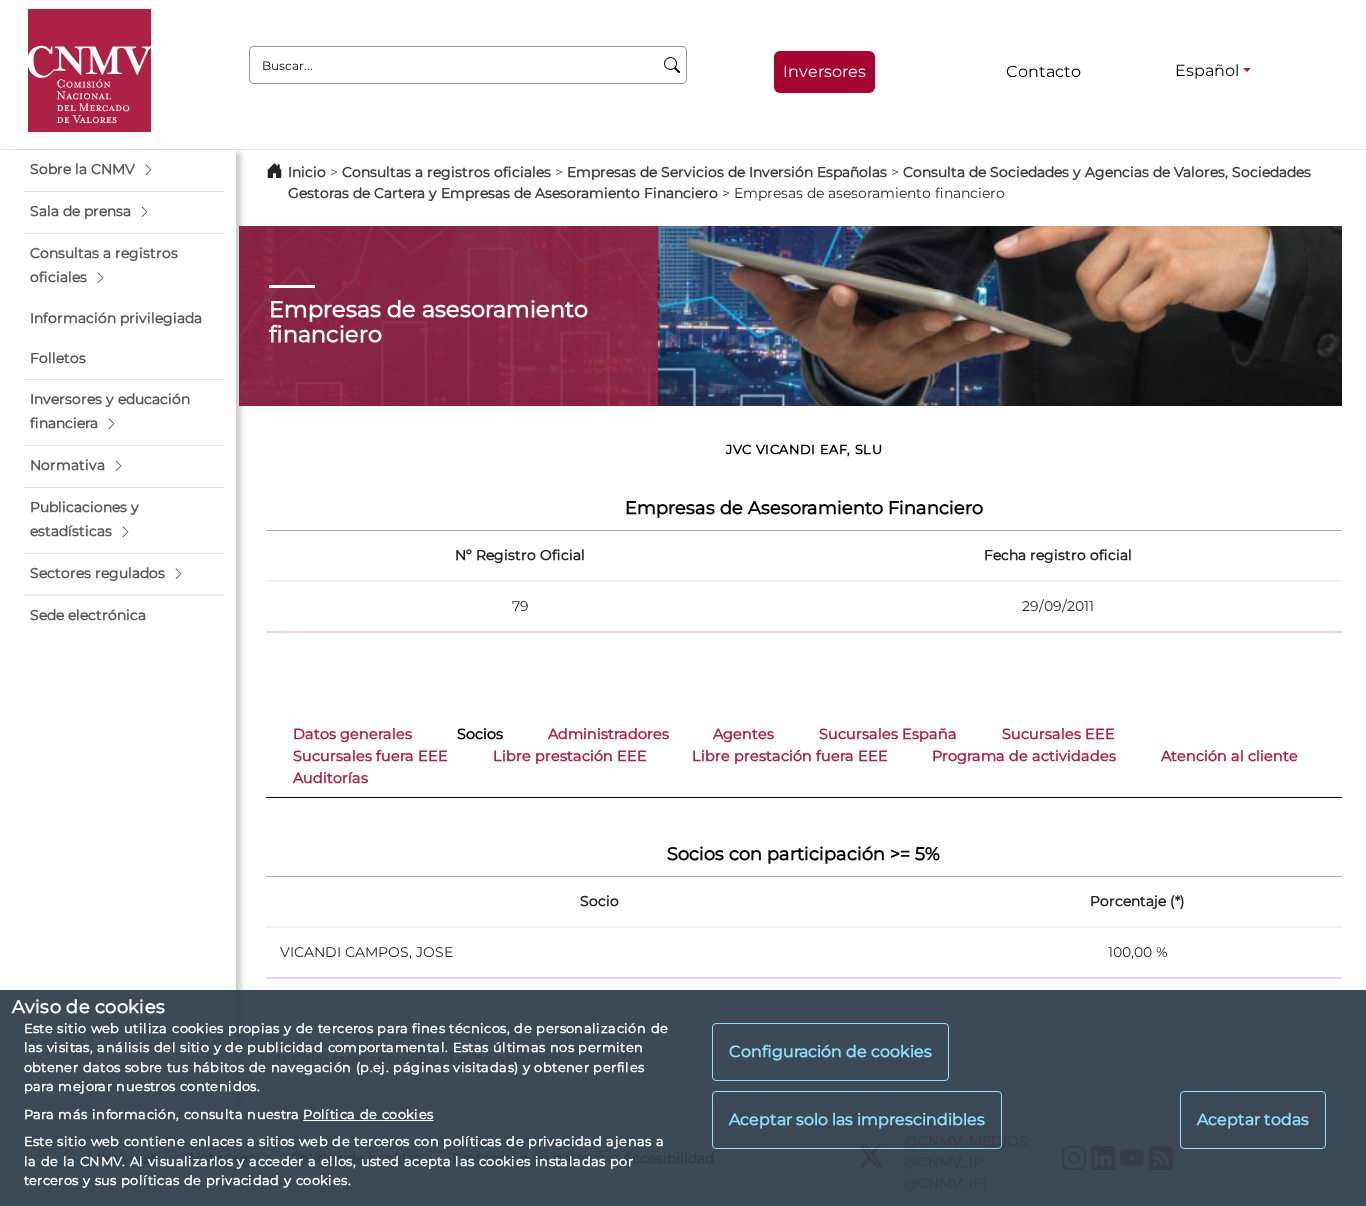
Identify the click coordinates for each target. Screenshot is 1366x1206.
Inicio (307, 172)
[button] (124, 170)
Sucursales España (888, 734)
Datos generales (352, 734)
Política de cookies (368, 1114)
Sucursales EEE (1058, 734)
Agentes (743, 734)
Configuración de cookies (830, 1052)
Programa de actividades (1024, 756)
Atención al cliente (1229, 756)
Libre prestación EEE (570, 756)
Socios (480, 734)
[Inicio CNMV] (89, 70)
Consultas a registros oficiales (446, 172)
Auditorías (330, 778)
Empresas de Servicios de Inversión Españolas (727, 172)
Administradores (608, 734)
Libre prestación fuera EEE (790, 756)
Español (1207, 70)
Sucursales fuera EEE (370, 756)
